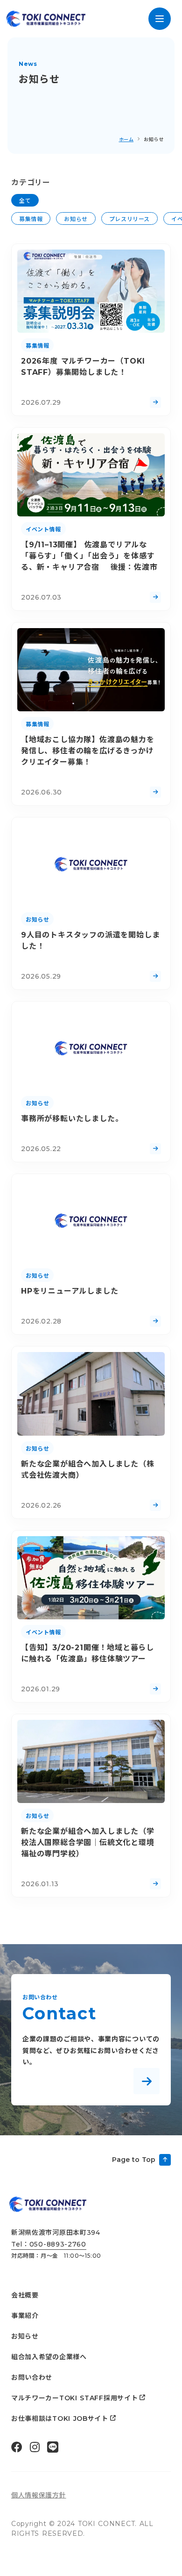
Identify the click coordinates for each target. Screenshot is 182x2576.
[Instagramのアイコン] (35, 2447)
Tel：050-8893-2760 (49, 2244)
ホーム (126, 140)
